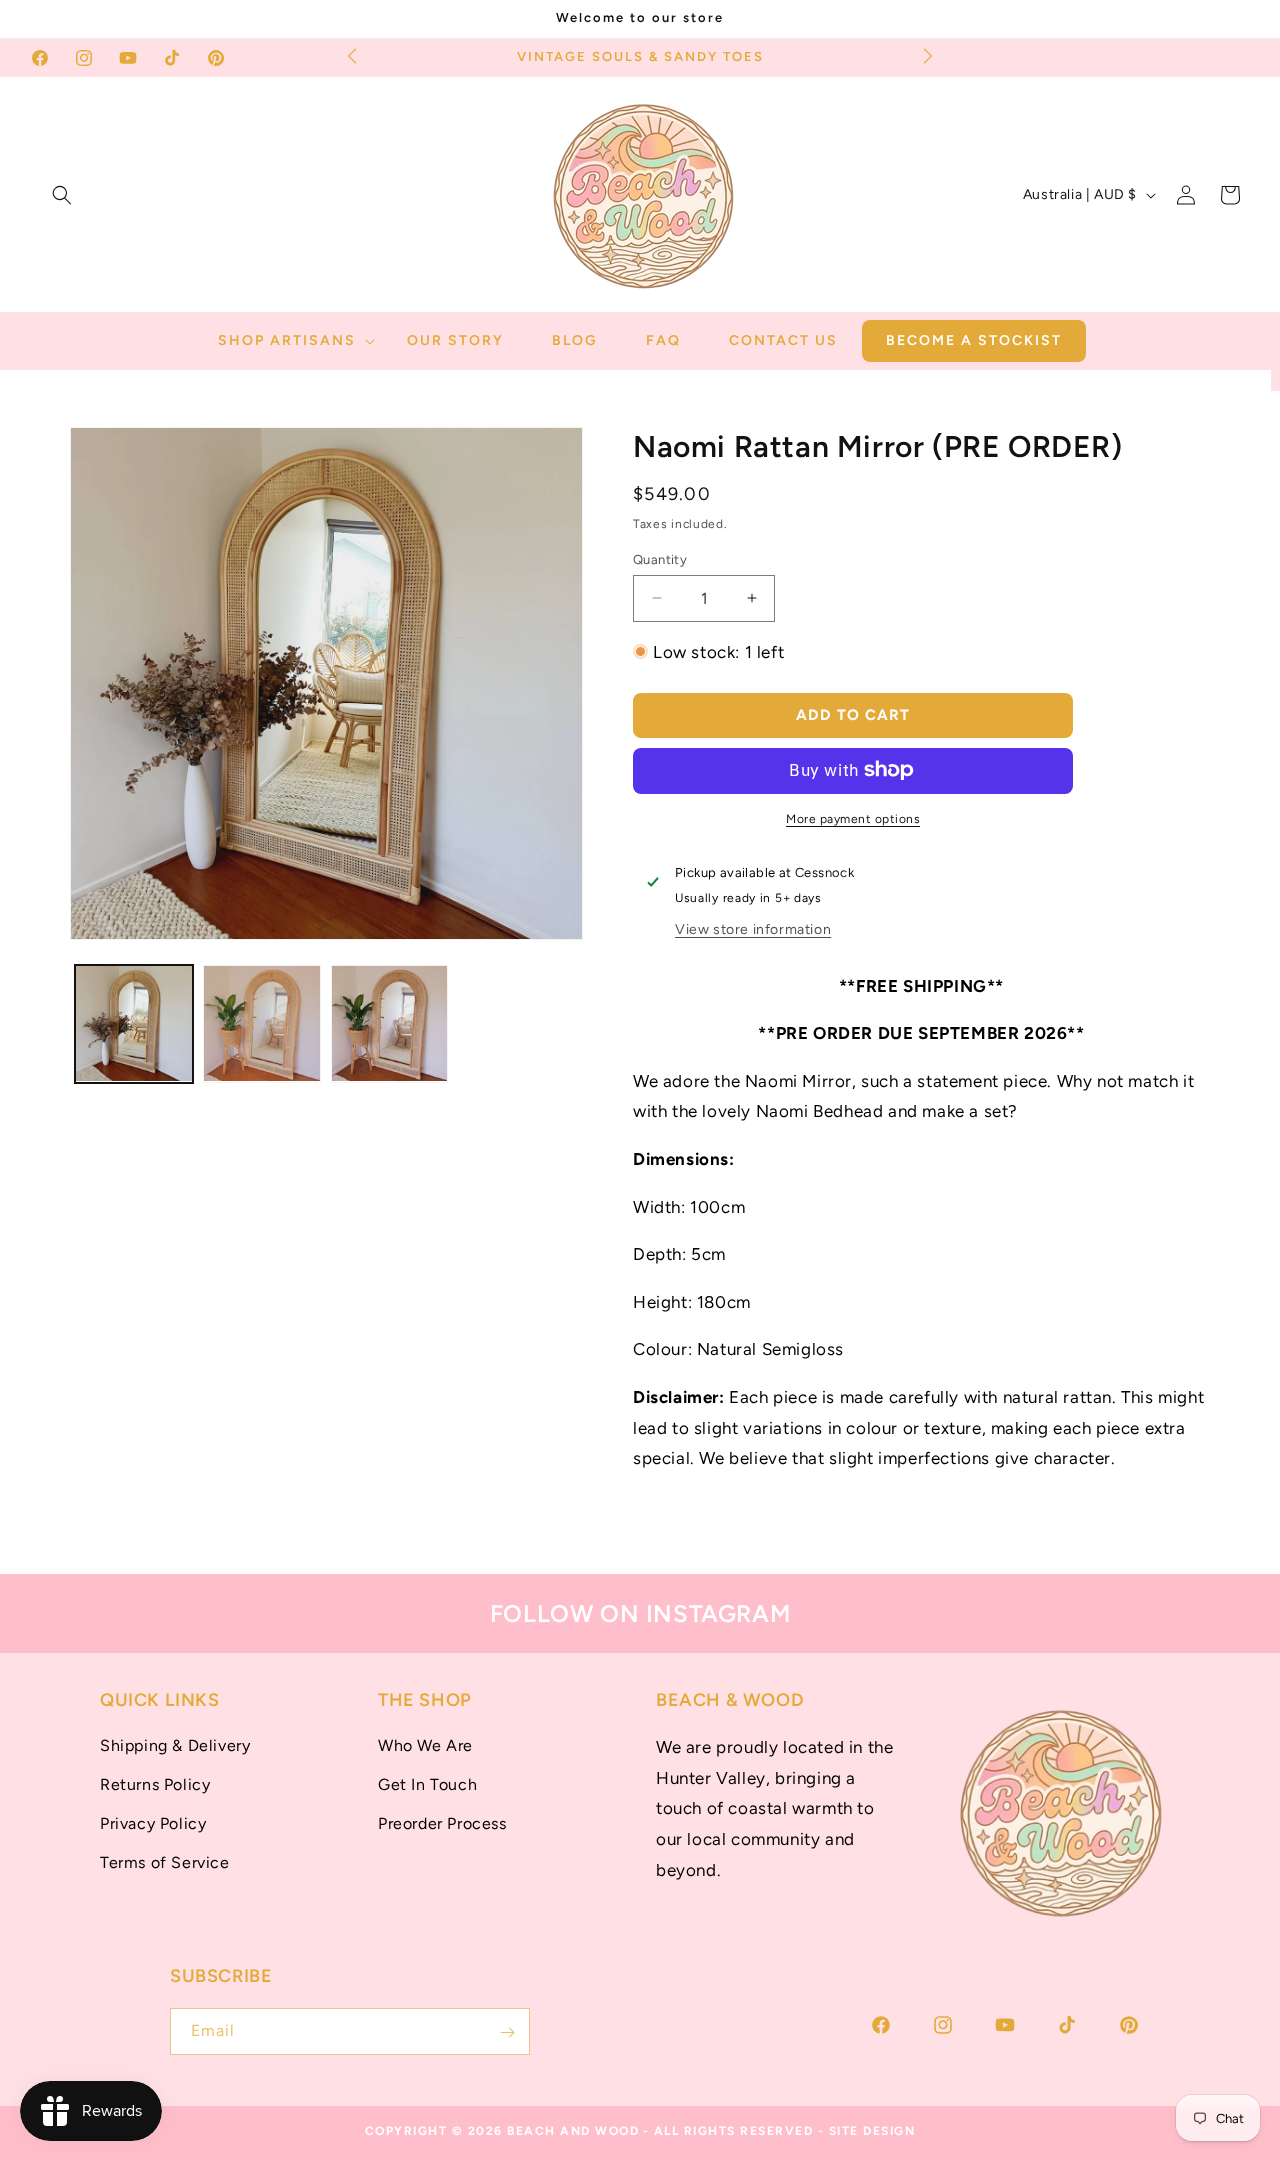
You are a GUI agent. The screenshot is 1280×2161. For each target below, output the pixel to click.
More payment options (853, 818)
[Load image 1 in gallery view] (134, 1024)
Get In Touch (427, 1784)
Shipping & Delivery (175, 1746)
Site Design (872, 2131)
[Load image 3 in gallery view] (390, 1024)
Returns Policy (155, 1784)
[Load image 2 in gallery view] (262, 1024)
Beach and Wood (573, 2131)
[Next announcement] (928, 55)
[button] (62, 195)
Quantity (660, 558)
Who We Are (425, 1746)
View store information (753, 928)
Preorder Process (442, 1823)
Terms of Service (165, 1862)
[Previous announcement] (352, 55)
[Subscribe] (507, 2032)
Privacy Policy (153, 1823)
